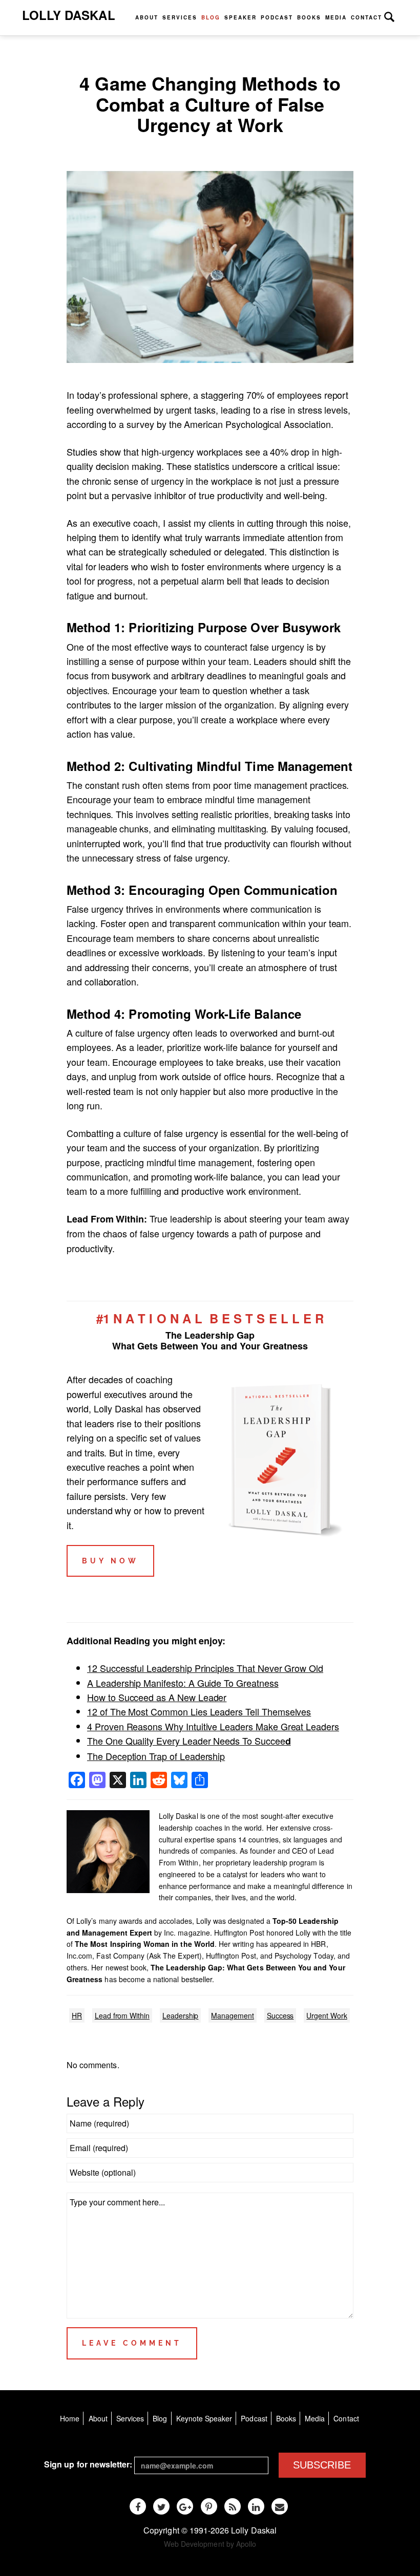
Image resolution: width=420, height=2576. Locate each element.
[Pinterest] (209, 2506)
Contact (366, 17)
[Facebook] (138, 2506)
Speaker (240, 17)
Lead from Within (122, 2015)
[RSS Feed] (233, 2506)
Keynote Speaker (204, 2418)
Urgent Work (327, 2015)
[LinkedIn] (256, 2506)
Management (232, 2015)
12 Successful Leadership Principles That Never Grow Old (205, 1668)
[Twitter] (161, 2506)
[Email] (280, 2506)
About (147, 17)
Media (336, 17)
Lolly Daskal (69, 15)
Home (70, 2418)
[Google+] (185, 2506)
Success (280, 2015)
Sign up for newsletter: (88, 2464)
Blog (211, 17)
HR (77, 2015)
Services (180, 17)
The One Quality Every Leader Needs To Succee (189, 1741)
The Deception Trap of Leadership (156, 1756)
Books (309, 17)
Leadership (180, 2015)
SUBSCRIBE (322, 2465)
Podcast (277, 17)
